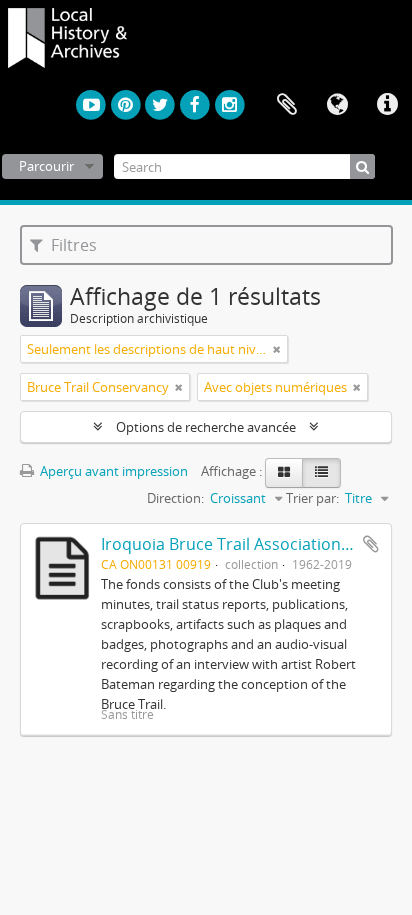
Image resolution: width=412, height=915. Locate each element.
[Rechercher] (362, 166)
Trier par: (312, 498)
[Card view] (284, 473)
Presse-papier (287, 105)
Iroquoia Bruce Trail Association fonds (244, 544)
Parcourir (46, 166)
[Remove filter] (277, 349)
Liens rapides (387, 105)
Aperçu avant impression (112, 471)
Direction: (175, 498)
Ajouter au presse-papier (371, 544)
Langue (337, 105)
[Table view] (321, 473)
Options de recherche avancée (206, 427)
